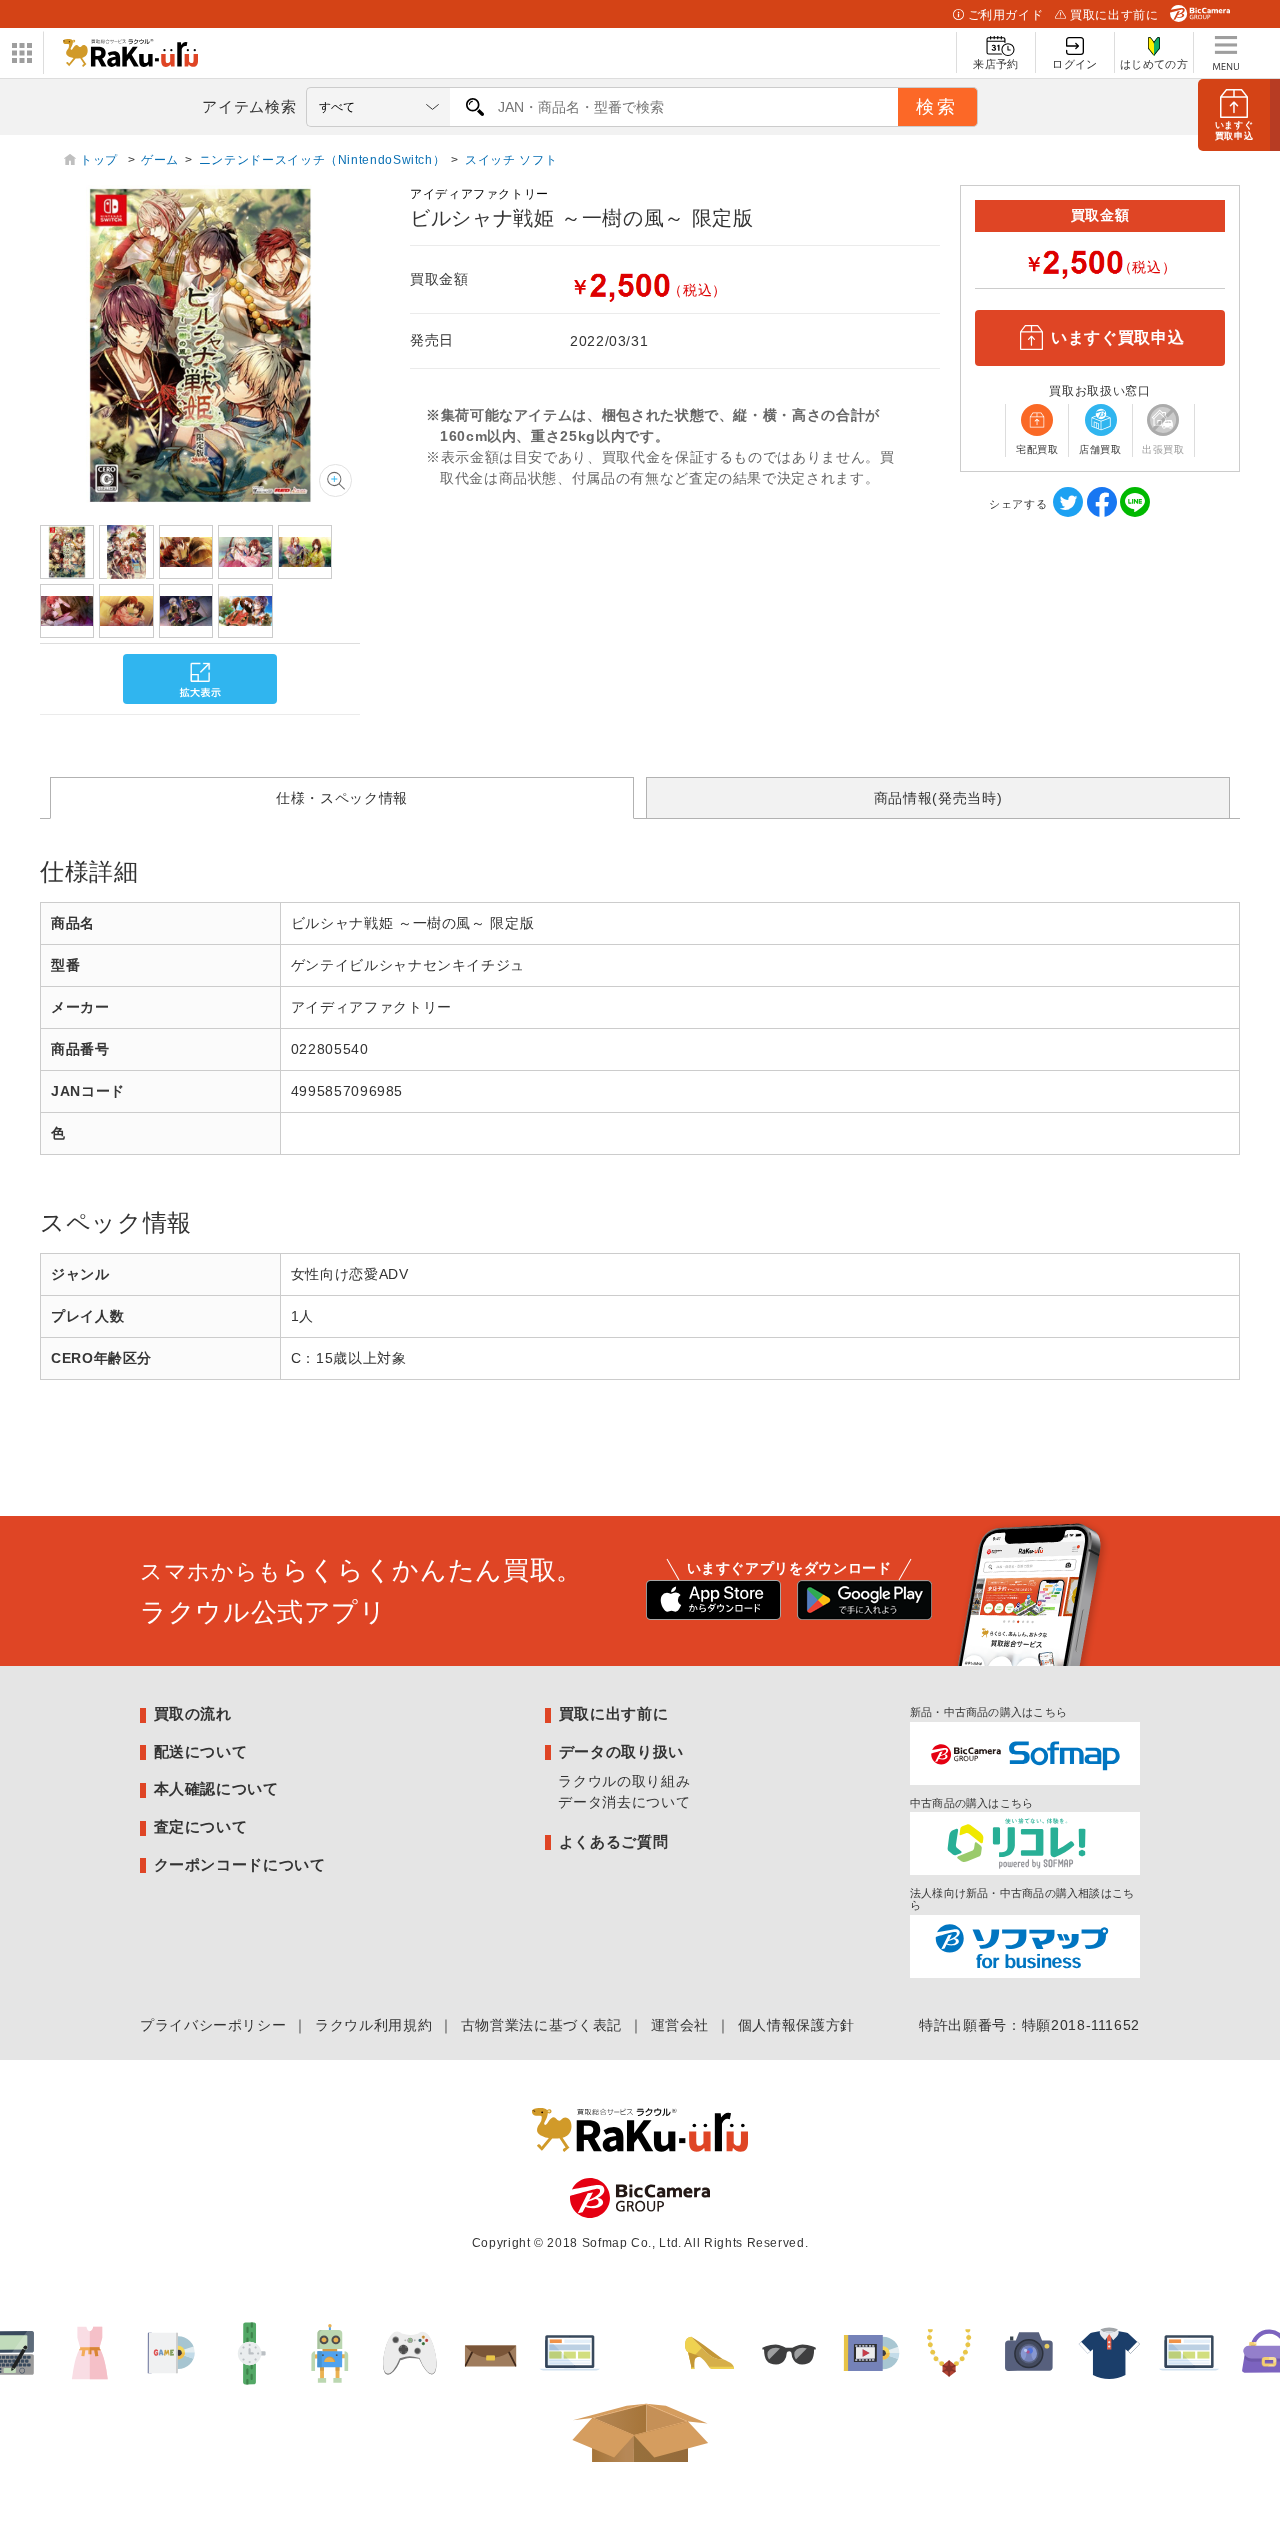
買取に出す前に (1114, 15)
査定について (201, 1826)
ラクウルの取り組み (624, 1781)
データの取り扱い (621, 1751)
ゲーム (160, 160)
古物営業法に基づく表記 (541, 2025)
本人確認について (216, 1788)
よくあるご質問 (613, 1841)
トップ (101, 160)
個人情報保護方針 (796, 2025)
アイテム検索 (249, 106)
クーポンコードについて (240, 1864)
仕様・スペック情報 (342, 798)
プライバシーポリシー (213, 2025)
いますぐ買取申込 (1117, 337)
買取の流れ (193, 1713)
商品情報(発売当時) (938, 798)
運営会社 (680, 2025)
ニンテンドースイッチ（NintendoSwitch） (322, 160)
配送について (201, 1751)
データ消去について (624, 1802)
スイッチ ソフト (511, 160)
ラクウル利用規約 (373, 2025)
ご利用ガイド (1006, 15)
